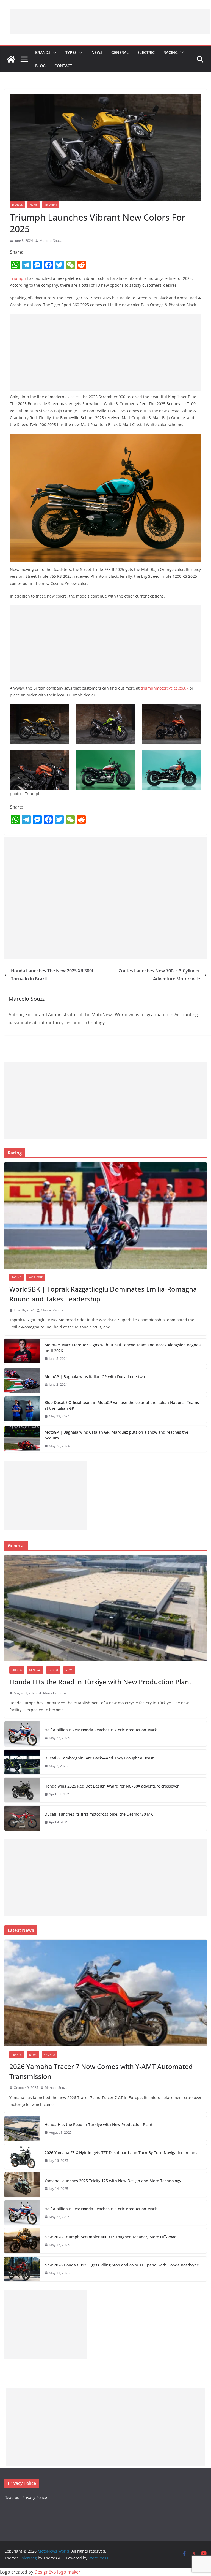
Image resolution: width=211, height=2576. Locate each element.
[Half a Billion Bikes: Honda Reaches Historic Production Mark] (22, 1734)
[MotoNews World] (11, 59)
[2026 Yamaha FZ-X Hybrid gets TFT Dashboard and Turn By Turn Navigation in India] (22, 2157)
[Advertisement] (110, 21)
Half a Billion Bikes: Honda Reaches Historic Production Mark (101, 1730)
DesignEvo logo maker (57, 2572)
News (97, 52)
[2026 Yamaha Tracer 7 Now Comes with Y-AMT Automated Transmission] (105, 1993)
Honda (53, 1670)
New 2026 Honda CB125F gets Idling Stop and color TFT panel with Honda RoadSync (122, 2265)
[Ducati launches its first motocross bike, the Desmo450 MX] (22, 1818)
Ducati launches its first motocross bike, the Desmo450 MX (99, 1814)
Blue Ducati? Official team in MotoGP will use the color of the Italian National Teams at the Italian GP (122, 1405)
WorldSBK (36, 1277)
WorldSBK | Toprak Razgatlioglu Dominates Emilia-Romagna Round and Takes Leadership (103, 1294)
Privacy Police (35, 2497)
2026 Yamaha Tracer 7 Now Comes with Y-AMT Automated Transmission (101, 2071)
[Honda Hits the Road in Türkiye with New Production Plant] (105, 1608)
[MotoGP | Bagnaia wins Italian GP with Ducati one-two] (22, 1381)
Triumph (51, 205)
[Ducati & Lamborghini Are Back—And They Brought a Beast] (22, 1762)
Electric (146, 52)
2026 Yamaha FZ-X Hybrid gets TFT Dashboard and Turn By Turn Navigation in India (122, 2153)
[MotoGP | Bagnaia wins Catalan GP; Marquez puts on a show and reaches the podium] (22, 1439)
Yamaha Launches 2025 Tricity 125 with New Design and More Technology (113, 2181)
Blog (40, 66)
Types (71, 52)
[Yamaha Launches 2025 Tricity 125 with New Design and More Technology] (22, 2185)
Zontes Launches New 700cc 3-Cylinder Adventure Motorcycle (159, 975)
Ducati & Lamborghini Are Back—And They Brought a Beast (99, 1758)
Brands (43, 52)
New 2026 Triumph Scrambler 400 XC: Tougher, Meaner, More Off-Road (111, 2237)
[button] (54, 53)
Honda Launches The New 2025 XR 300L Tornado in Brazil (53, 975)
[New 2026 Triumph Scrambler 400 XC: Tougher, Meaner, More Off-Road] (22, 2241)
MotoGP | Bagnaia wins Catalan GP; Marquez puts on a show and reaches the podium (116, 1435)
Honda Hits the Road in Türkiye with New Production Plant (100, 1682)
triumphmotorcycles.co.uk (165, 688)
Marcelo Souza (51, 241)
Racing (171, 52)
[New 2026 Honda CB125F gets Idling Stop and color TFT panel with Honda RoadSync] (22, 2269)
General (120, 52)
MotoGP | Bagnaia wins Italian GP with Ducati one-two (95, 1377)
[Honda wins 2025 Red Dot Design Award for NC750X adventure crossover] (22, 1790)
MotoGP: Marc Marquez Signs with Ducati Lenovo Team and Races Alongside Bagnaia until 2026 (123, 1348)
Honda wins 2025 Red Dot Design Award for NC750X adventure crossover (112, 1786)
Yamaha (49, 2055)
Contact (63, 66)
